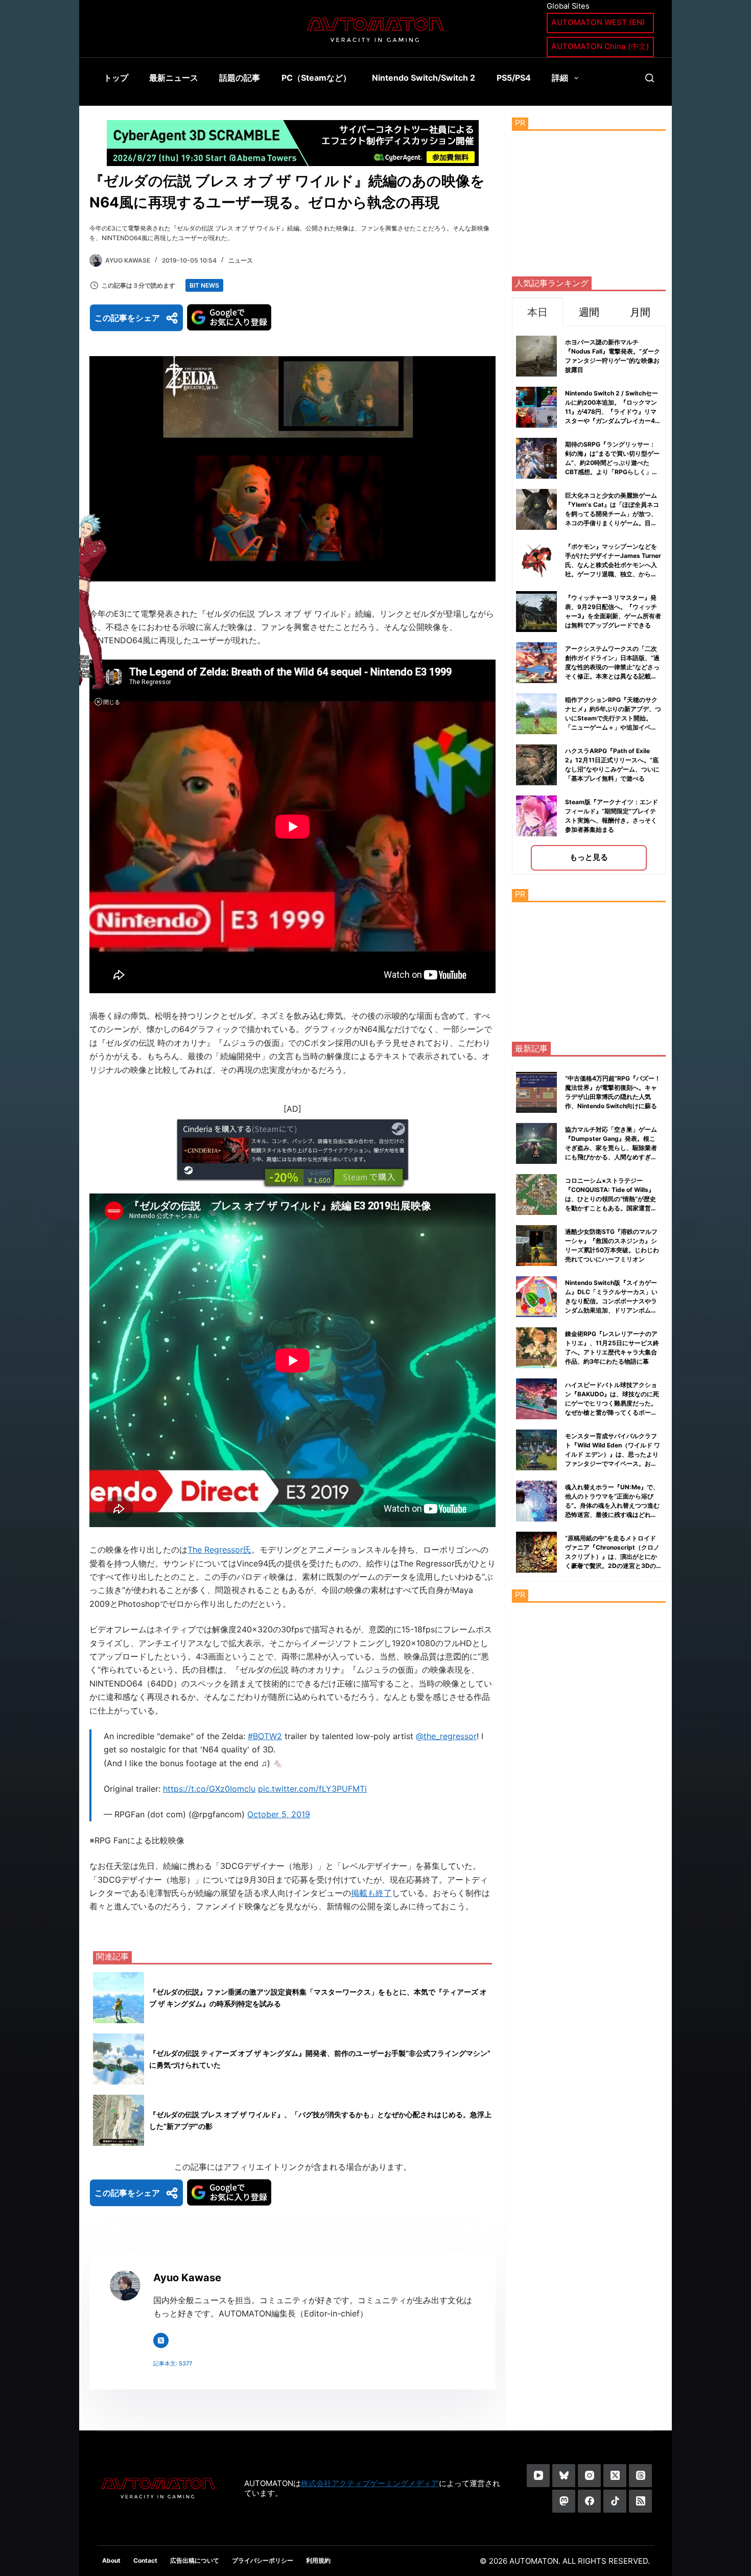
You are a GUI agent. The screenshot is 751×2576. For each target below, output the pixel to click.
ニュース (241, 260)
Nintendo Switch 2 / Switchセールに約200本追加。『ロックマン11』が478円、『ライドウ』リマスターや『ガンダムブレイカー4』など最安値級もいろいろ (613, 412)
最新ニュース (174, 78)
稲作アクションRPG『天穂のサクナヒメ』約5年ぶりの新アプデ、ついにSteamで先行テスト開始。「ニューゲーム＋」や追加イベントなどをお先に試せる (613, 718)
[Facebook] (589, 2501)
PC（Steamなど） (316, 78)
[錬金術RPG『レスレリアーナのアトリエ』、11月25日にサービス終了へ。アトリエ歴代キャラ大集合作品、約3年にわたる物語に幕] (536, 1348)
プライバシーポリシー (263, 2560)
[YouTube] (538, 2476)
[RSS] (640, 2501)
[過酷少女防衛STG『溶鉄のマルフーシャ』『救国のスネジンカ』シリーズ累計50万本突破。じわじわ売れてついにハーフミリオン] (536, 1246)
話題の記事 (240, 78)
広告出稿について (195, 2560)
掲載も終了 (371, 1893)
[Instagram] (589, 2476)
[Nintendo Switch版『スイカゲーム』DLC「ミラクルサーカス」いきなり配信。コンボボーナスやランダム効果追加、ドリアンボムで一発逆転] (536, 1297)
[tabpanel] (589, 601)
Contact (145, 2560)
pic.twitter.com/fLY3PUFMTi (312, 1789)
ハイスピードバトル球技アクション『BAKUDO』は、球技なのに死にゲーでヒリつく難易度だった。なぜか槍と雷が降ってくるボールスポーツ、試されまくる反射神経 (612, 1403)
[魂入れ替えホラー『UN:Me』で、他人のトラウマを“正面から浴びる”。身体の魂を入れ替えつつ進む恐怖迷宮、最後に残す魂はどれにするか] (536, 1501)
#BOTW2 (265, 1736)
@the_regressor (446, 1736)
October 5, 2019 (279, 1814)
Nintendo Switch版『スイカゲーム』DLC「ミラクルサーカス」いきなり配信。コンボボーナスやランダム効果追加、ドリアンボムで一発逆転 (611, 1301)
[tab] (537, 312)
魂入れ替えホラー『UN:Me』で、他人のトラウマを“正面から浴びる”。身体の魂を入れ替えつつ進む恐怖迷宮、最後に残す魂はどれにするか (612, 1505)
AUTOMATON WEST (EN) (598, 22)
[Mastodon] (564, 2501)
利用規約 (318, 2560)
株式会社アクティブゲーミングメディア (370, 2483)
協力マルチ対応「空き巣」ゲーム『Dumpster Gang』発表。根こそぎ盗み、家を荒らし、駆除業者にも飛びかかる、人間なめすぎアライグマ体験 (611, 1148)
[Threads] (640, 2476)
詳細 (560, 78)
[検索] (650, 78)
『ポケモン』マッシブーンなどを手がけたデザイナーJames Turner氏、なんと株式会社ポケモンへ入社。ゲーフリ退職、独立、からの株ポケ (613, 565)
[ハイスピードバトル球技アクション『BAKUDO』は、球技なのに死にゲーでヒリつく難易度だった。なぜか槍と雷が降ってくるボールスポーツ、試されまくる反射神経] (536, 1399)
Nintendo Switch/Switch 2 (424, 78)
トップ (116, 78)
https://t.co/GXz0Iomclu (209, 1789)
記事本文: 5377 (173, 2363)
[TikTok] (615, 2501)
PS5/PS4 (514, 78)
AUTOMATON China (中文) (600, 46)
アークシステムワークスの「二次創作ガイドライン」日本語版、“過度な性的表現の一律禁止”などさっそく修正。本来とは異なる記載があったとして (612, 667)
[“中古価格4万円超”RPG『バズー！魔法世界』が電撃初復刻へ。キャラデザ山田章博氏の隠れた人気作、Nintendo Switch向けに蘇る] (536, 1092)
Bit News (204, 285)
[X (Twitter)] (615, 2476)
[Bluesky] (564, 2476)
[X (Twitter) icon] (161, 2340)
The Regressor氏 (219, 1550)
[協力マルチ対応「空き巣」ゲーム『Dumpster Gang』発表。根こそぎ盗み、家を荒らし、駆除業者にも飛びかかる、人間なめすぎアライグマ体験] (536, 1143)
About (111, 2560)
